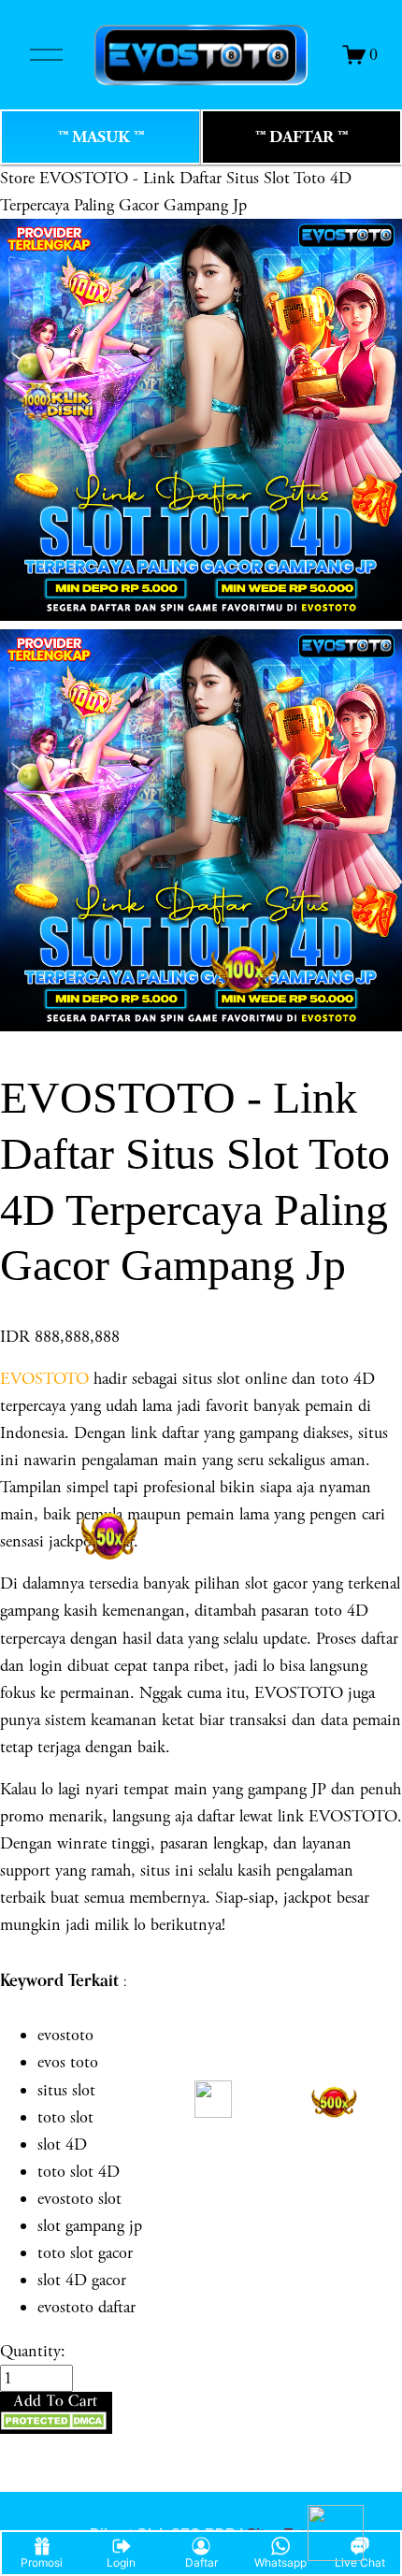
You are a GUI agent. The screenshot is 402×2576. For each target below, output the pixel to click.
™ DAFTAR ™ (301, 137)
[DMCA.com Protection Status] (56, 2425)
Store (17, 178)
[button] (56, 2412)
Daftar (201, 2562)
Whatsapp (280, 2562)
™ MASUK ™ (101, 137)
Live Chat (360, 2562)
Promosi (42, 2562)
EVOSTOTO (44, 1379)
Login (121, 2562)
